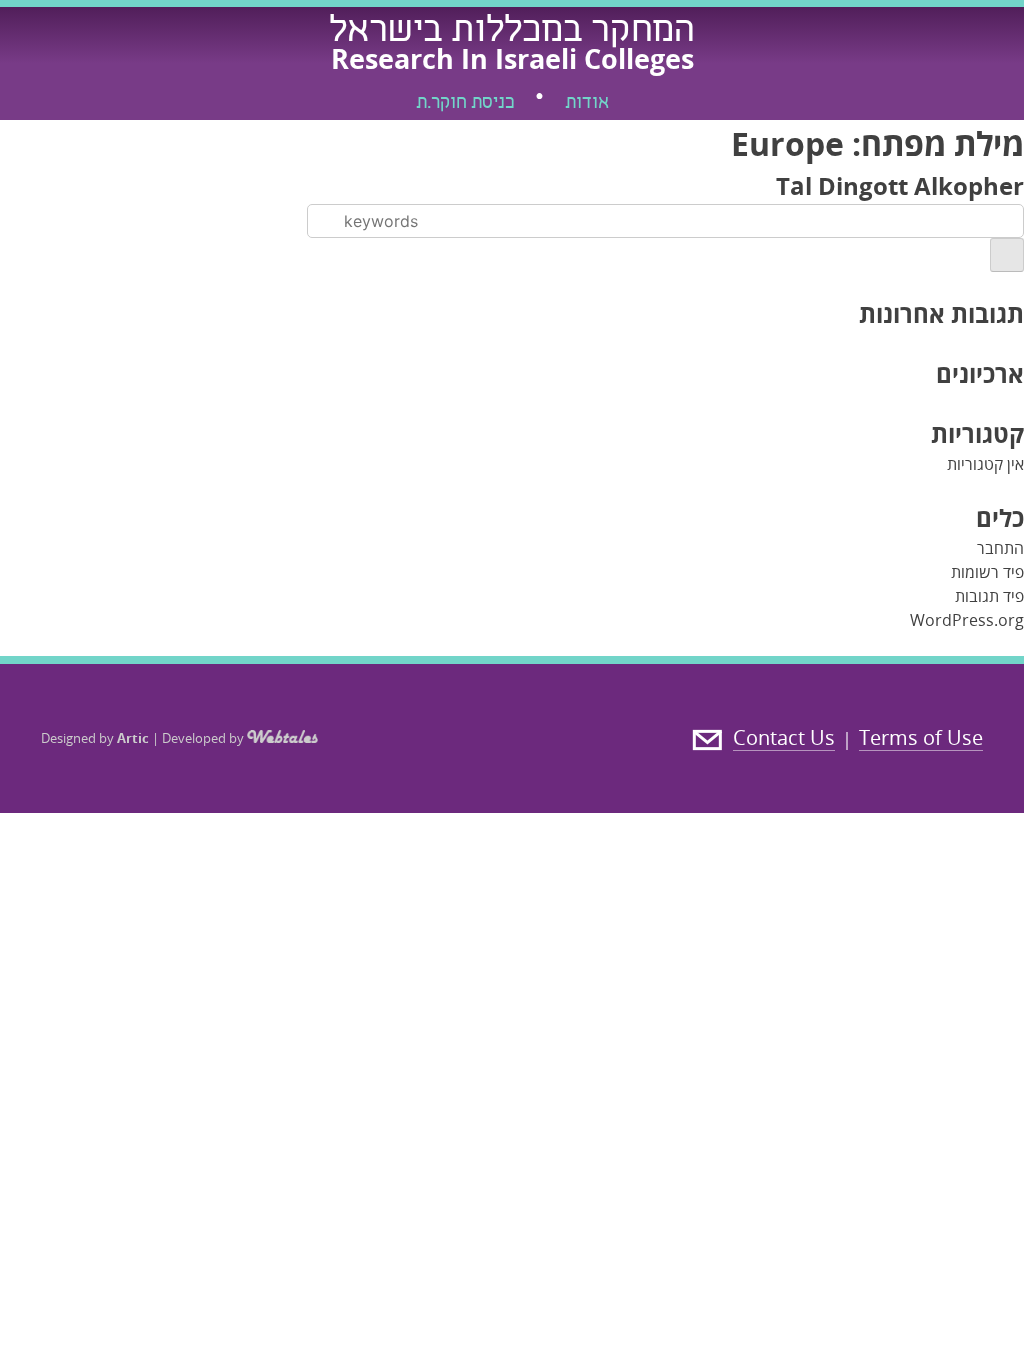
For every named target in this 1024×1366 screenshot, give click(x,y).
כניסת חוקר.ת (465, 104)
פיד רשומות (987, 572)
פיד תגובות (989, 596)
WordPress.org (967, 620)
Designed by (95, 738)
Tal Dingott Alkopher (900, 185)
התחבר (1000, 548)
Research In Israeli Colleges (512, 58)
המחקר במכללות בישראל (512, 33)
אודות (587, 104)
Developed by (204, 738)
